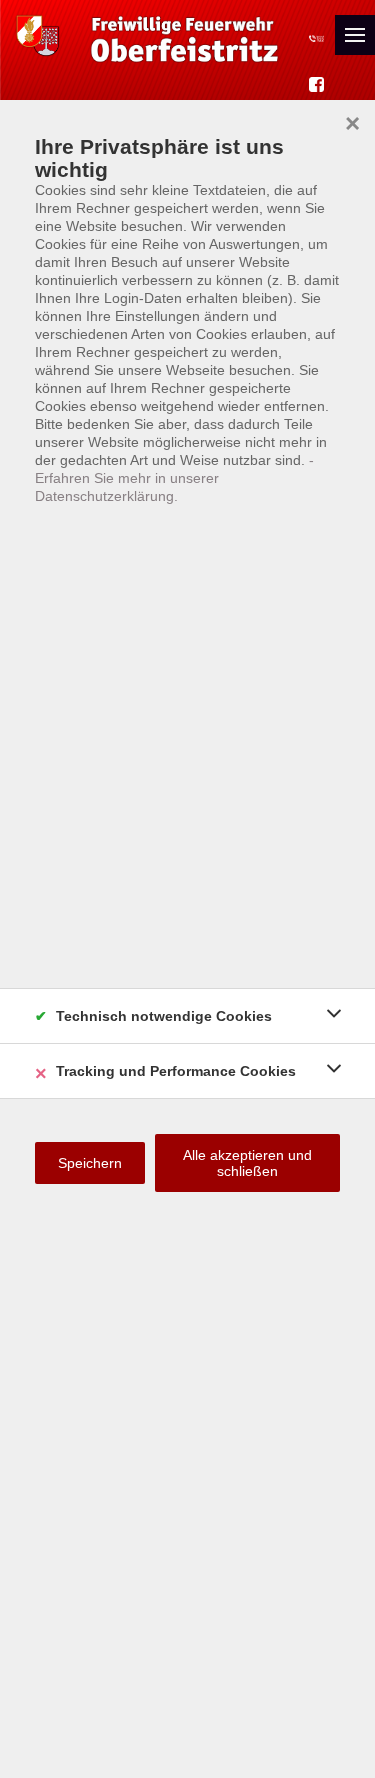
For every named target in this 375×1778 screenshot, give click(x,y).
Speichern (90, 1163)
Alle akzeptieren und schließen (247, 1163)
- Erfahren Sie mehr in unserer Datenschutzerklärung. (174, 478)
